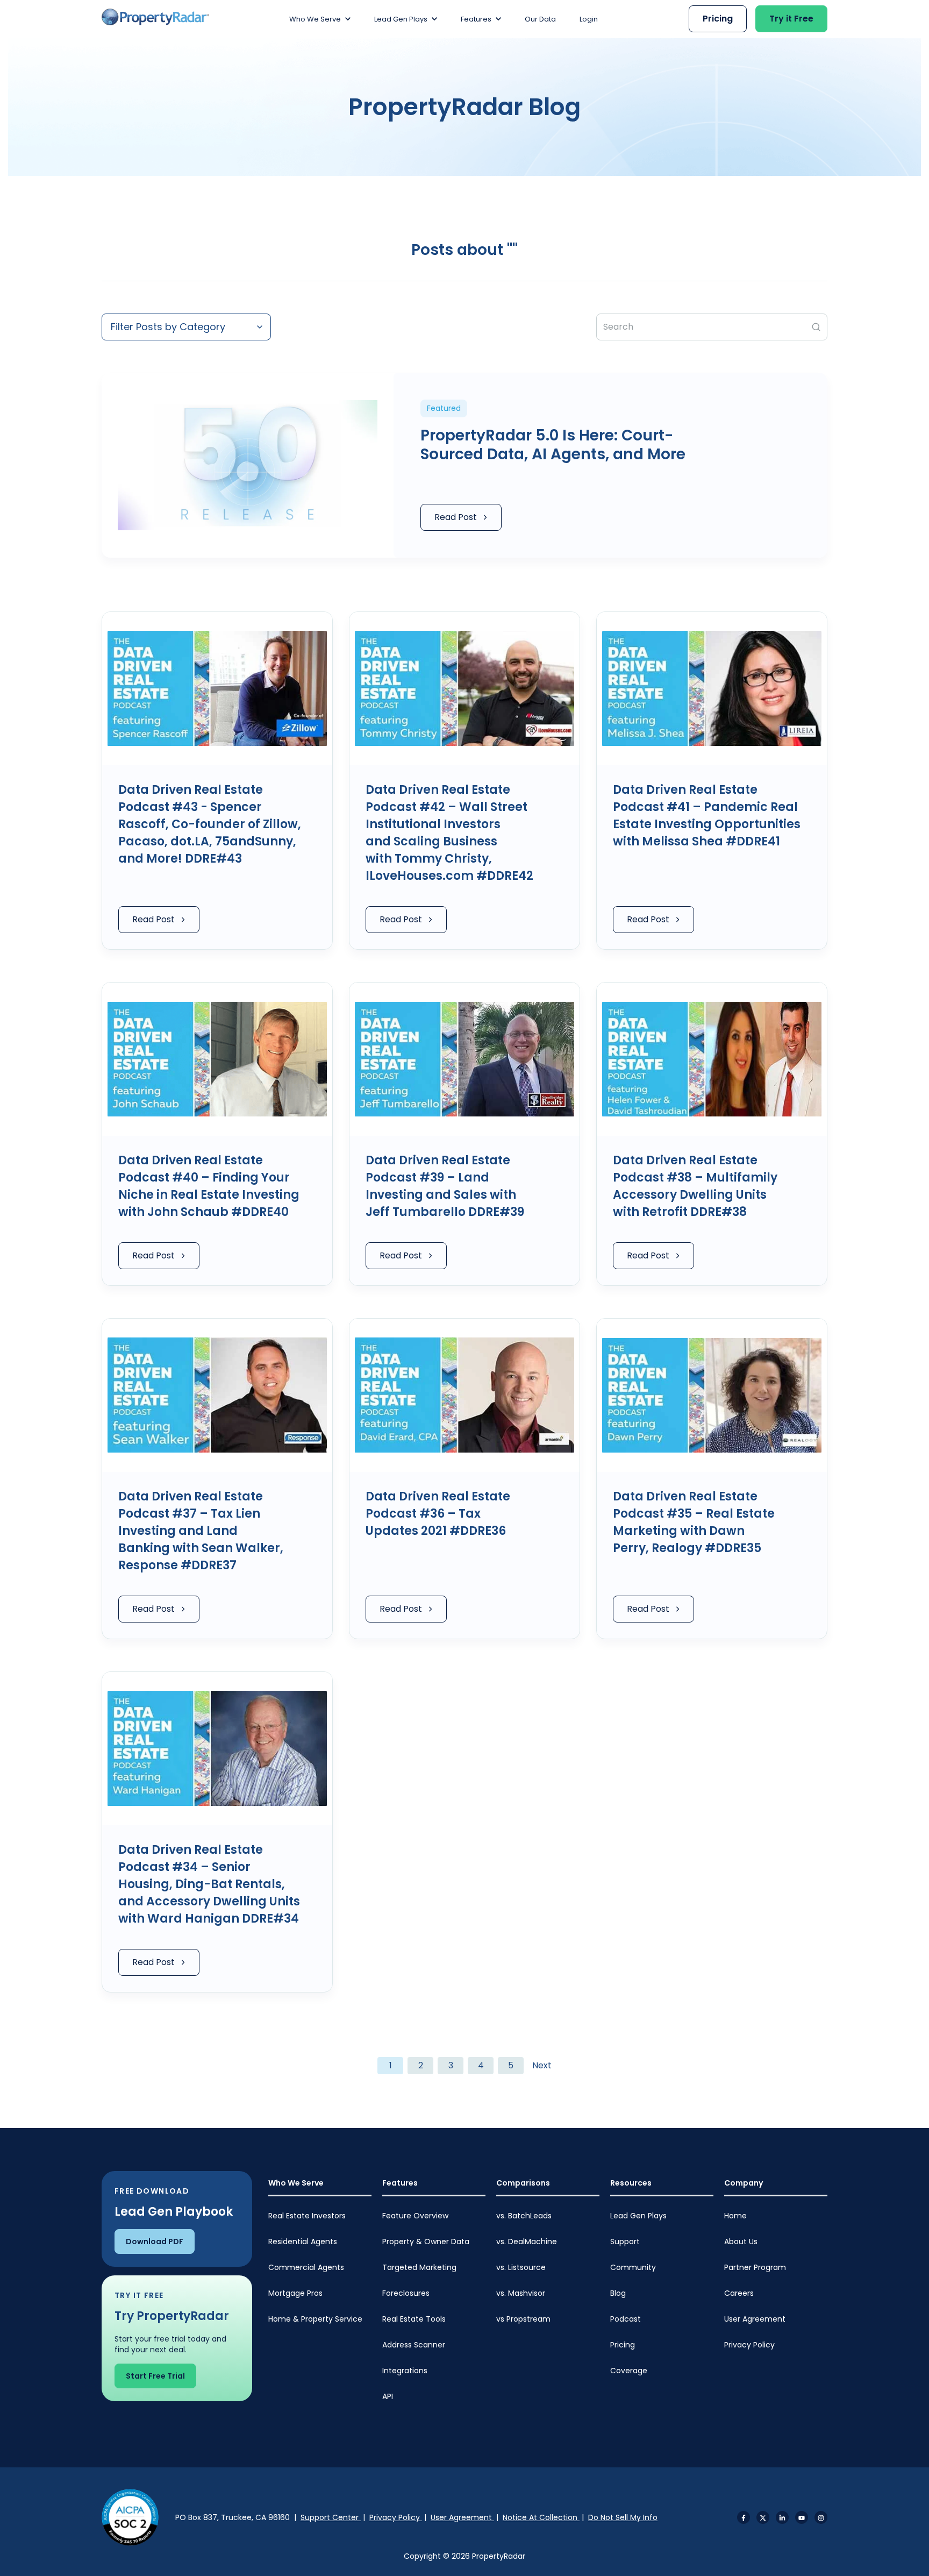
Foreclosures (406, 2293)
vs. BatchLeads (524, 2216)
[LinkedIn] (782, 2517)
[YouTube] (802, 2517)
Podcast (626, 2319)
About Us (741, 2241)
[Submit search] (816, 327)
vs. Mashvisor (521, 2293)
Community (633, 2267)
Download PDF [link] (155, 2241)
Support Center (331, 2517)
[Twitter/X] (763, 2517)
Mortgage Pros (295, 2293)
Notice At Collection (541, 2517)
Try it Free (791, 19)
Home (735, 2216)
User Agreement (755, 2319)
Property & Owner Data (426, 2241)
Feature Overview (415, 2216)
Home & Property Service (315, 2319)
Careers (739, 2293)
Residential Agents (303, 2241)
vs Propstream (523, 2319)
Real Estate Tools (414, 2319)
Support (625, 2241)
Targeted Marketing (419, 2267)
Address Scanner (414, 2345)
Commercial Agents (306, 2267)
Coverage (629, 2371)
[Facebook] (744, 2517)
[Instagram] (821, 2517)
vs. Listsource (521, 2267)
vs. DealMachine (527, 2241)
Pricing (623, 2345)
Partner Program (755, 2267)
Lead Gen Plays (638, 2216)
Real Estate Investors (307, 2216)
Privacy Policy (749, 2345)
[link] (155, 17)
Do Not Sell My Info (623, 2517)
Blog (618, 2293)
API (388, 2396)
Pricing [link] (718, 19)
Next (542, 2065)
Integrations (405, 2371)
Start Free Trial (155, 2376)
